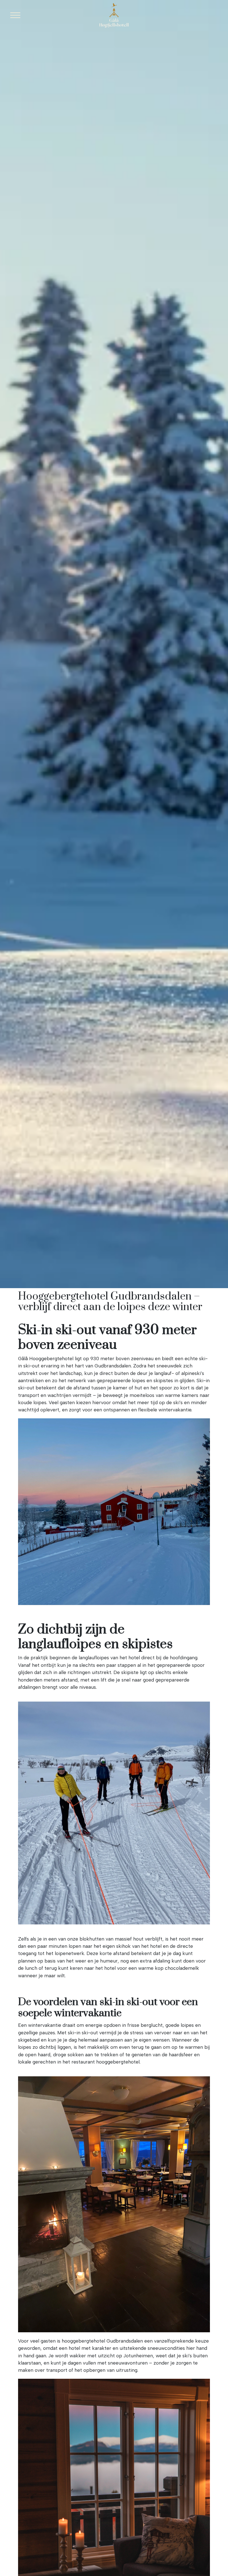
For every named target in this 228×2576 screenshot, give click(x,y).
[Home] (114, 15)
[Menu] (15, 15)
